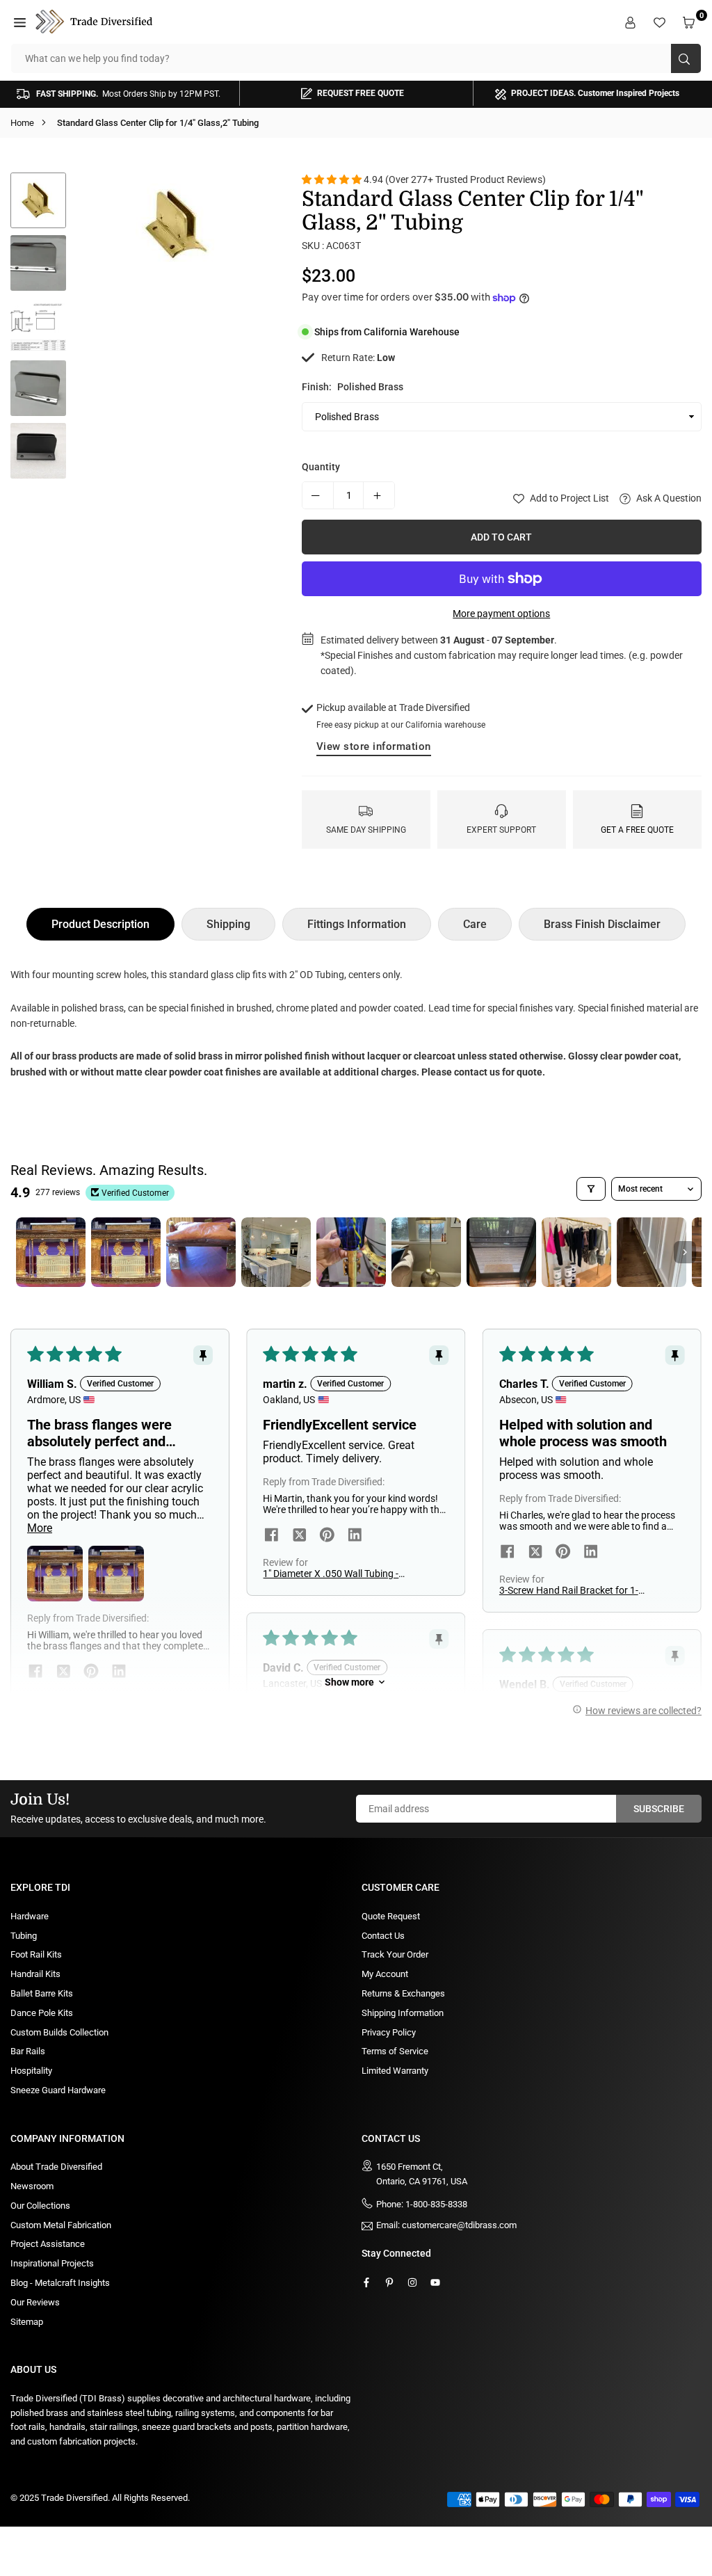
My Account (385, 1974)
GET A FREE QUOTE (637, 830)
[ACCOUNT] (632, 22)
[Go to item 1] (51, 1252)
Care (475, 924)
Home (22, 123)
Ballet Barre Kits (42, 1993)
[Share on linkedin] (355, 1536)
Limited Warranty (395, 2071)
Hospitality (31, 2071)
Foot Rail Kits (36, 1954)
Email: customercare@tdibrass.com (446, 2225)
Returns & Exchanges (403, 1993)
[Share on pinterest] (327, 1536)
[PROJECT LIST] (661, 22)
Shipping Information (403, 2013)
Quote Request (391, 1916)
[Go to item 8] (576, 1252)
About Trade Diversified (56, 2167)
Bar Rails (28, 2051)
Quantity (321, 467)
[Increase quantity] (379, 495)
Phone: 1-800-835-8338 (422, 2204)
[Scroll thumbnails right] (685, 1252)
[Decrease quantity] (318, 495)
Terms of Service (395, 2051)
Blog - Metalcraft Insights (60, 2283)
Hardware (30, 1916)
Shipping (228, 924)
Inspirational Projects (52, 2263)
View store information (374, 746)
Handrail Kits (35, 1974)
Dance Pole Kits (42, 2013)
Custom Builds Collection (59, 2032)
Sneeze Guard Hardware (58, 2090)
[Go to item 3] (201, 1252)
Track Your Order (395, 1954)
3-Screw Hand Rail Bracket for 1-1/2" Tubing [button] (569, 1590)
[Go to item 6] (426, 1252)
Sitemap (27, 2322)
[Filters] (591, 1189)
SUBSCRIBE (659, 1809)
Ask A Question (668, 498)
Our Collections (40, 2206)
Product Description (100, 924)
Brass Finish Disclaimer (602, 924)
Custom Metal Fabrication (61, 2225)
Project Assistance (48, 2244)
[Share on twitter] (299, 1536)
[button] (22, 22)
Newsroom (32, 2186)
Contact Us (383, 1936)
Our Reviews (35, 2302)
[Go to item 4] (276, 1252)
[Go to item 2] (126, 1252)
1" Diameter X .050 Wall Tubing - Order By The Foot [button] (331, 1574)
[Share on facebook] (271, 1536)
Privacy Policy (389, 2032)
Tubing (24, 1936)
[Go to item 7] (501, 1252)
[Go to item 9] (652, 1252)
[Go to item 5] (351, 1252)
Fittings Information (357, 924)
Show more (349, 1682)
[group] (177, 225)
